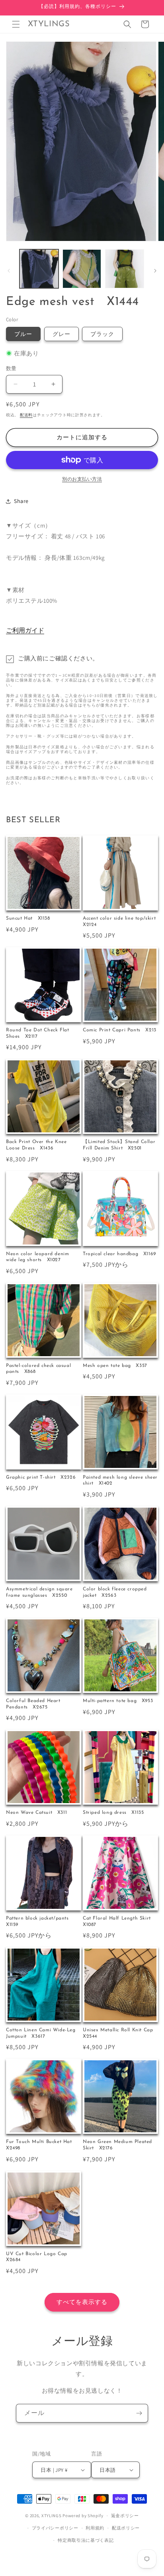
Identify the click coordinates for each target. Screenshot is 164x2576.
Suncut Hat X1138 (28, 918)
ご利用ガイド (25, 630)
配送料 (26, 415)
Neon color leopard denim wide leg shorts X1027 (37, 1257)
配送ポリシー (126, 2528)
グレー (61, 334)
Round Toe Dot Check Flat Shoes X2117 (37, 1033)
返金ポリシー (125, 2516)
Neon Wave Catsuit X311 (36, 1813)
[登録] (139, 2413)
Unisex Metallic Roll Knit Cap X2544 (120, 2033)
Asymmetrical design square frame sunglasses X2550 (39, 1592)
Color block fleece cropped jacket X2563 (115, 1592)
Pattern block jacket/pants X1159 (40, 1922)
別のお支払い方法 (82, 479)
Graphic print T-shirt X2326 (41, 1477)
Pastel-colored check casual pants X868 (38, 1369)
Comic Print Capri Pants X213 (120, 1030)
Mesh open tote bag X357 (115, 1366)
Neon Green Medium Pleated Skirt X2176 (117, 2145)
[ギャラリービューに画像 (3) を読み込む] (125, 269)
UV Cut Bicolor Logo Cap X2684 (39, 2257)
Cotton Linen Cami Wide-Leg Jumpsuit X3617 (41, 2033)
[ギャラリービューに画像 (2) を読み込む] (82, 269)
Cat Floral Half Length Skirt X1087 (119, 1922)
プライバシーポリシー (55, 2528)
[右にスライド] (155, 271)
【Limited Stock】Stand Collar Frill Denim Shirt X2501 (119, 1145)
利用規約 (95, 2528)
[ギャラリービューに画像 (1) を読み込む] (39, 269)
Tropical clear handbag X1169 (119, 1254)
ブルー (23, 334)
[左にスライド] (9, 271)
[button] (16, 24)
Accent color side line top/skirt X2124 (120, 922)
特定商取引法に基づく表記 (86, 2540)
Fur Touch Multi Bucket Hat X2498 (41, 2145)
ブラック (102, 334)
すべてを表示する (82, 2302)
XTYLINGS (52, 2516)
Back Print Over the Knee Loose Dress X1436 (36, 1145)
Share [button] (21, 501)
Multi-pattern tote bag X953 (118, 1701)
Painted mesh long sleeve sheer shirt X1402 (120, 1481)
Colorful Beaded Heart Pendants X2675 (33, 1704)
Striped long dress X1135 (113, 1813)
